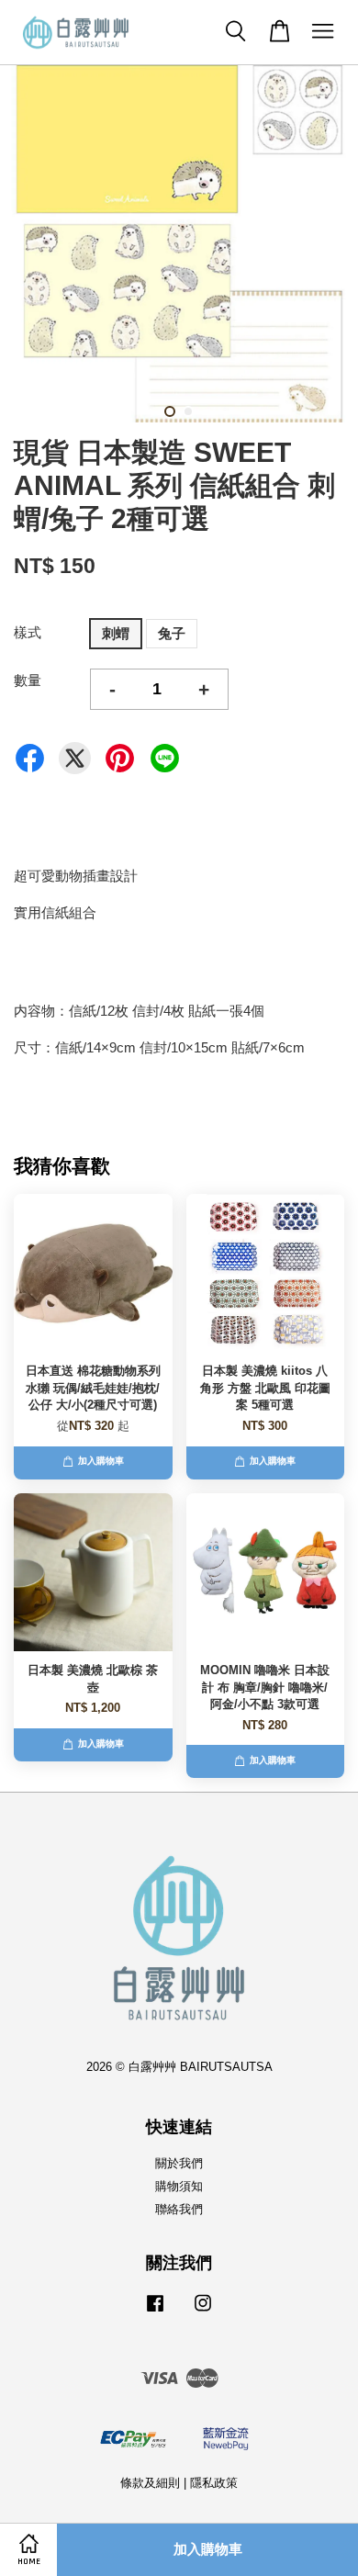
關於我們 (179, 2163)
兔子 (172, 633)
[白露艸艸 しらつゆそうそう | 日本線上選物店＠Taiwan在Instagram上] (203, 2312)
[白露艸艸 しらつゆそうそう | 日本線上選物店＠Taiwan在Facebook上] (155, 2312)
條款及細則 (150, 2483)
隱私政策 (214, 2483)
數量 (28, 680)
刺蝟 (116, 633)
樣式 (28, 632)
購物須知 (179, 2186)
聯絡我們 (179, 2209)
